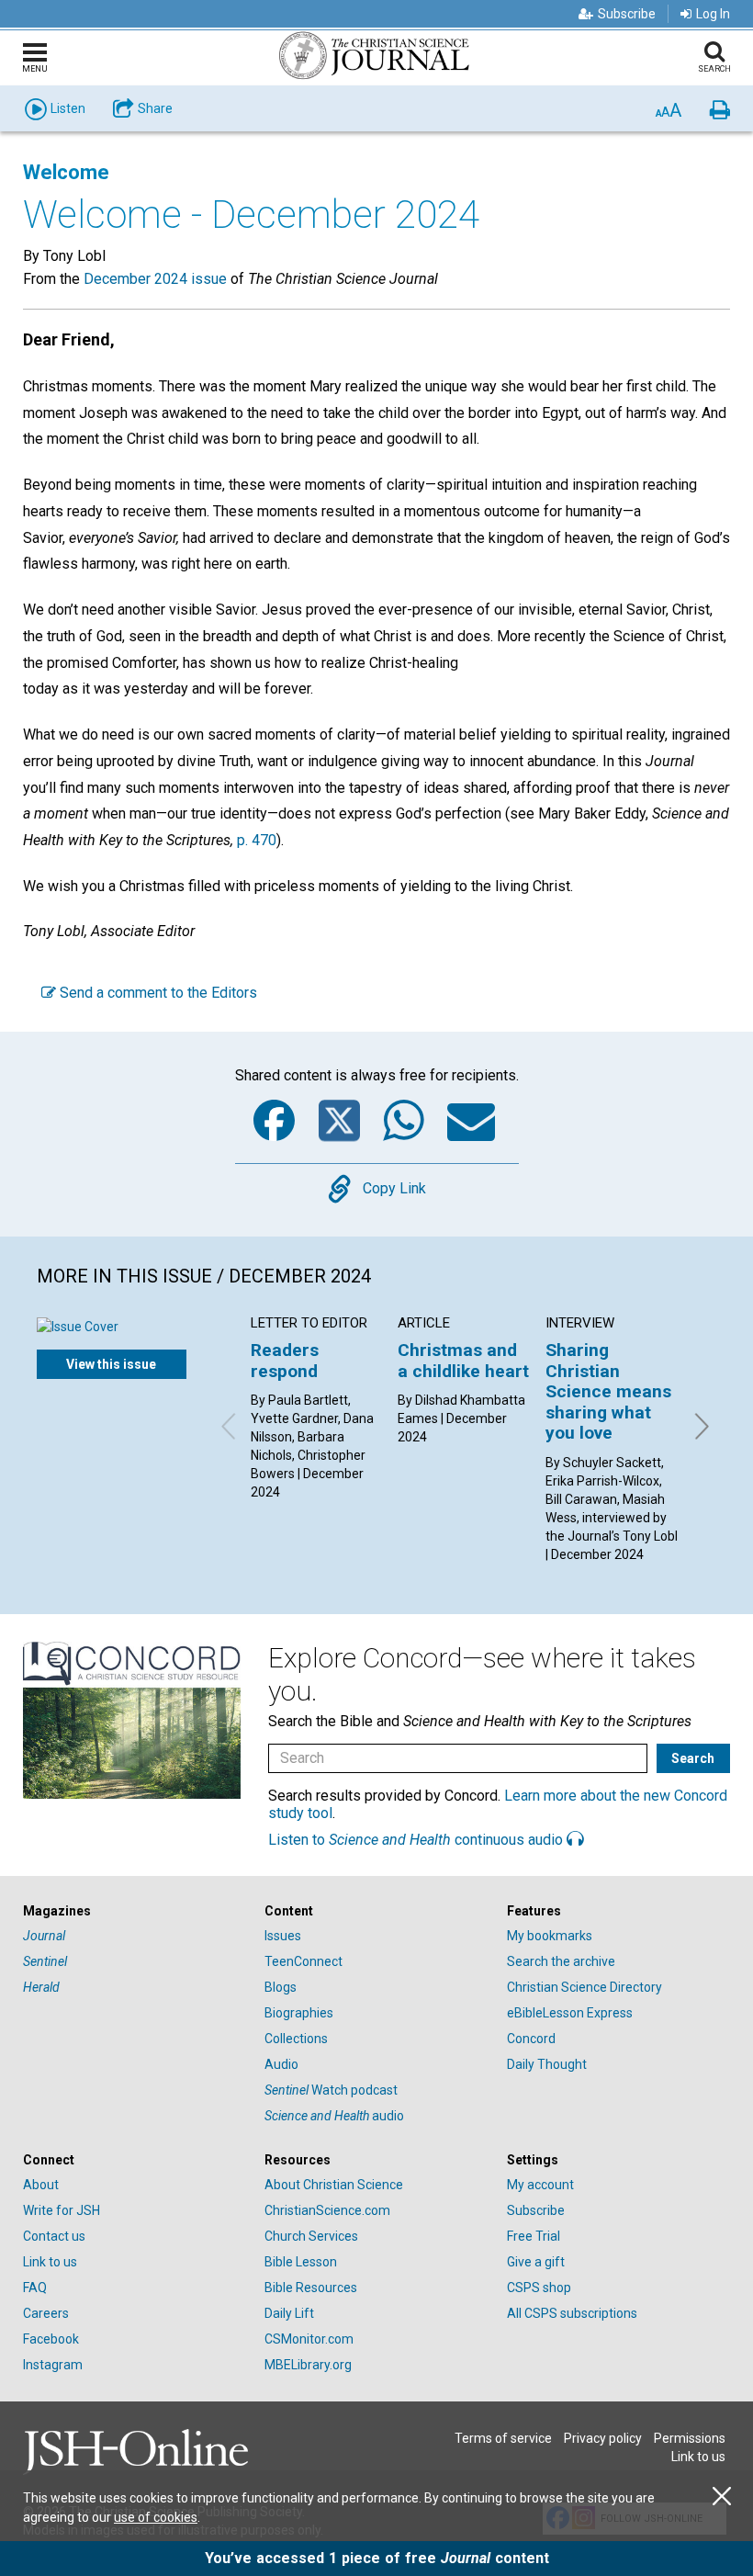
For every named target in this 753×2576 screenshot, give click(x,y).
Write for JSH (62, 2210)
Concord (531, 2039)
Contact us (54, 2236)
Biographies (299, 2013)
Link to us (50, 2262)
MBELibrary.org (308, 2365)
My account (540, 2185)
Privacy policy (603, 2438)
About (41, 2185)
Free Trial (534, 2236)
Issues (283, 1936)
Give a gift (536, 2262)
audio (334, 2116)
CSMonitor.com (309, 2339)
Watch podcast (331, 2090)
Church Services (311, 2236)
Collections (296, 2039)
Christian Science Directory (584, 1987)
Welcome (66, 172)
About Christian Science (334, 2185)
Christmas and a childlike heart (463, 1360)
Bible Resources (311, 2288)
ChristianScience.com (327, 2210)
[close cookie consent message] (722, 2497)
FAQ (35, 2288)
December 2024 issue (155, 279)
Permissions (690, 2438)
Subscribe (627, 14)
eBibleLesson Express (570, 2013)
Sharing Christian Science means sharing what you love (608, 1391)
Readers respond (285, 1360)
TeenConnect (303, 1961)
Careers (46, 2313)
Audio (281, 2064)
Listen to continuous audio (417, 1840)
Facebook (51, 2339)
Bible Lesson (301, 2262)
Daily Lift (289, 2313)
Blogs (281, 1987)
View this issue (111, 1364)
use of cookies (156, 2517)
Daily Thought (547, 2064)
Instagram (53, 2365)
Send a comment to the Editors (157, 993)
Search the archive (561, 1961)
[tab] (135, 1911)
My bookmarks (550, 1936)
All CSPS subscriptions (572, 2313)
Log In (713, 14)
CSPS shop (539, 2288)
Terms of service (503, 2438)
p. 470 (257, 840)
